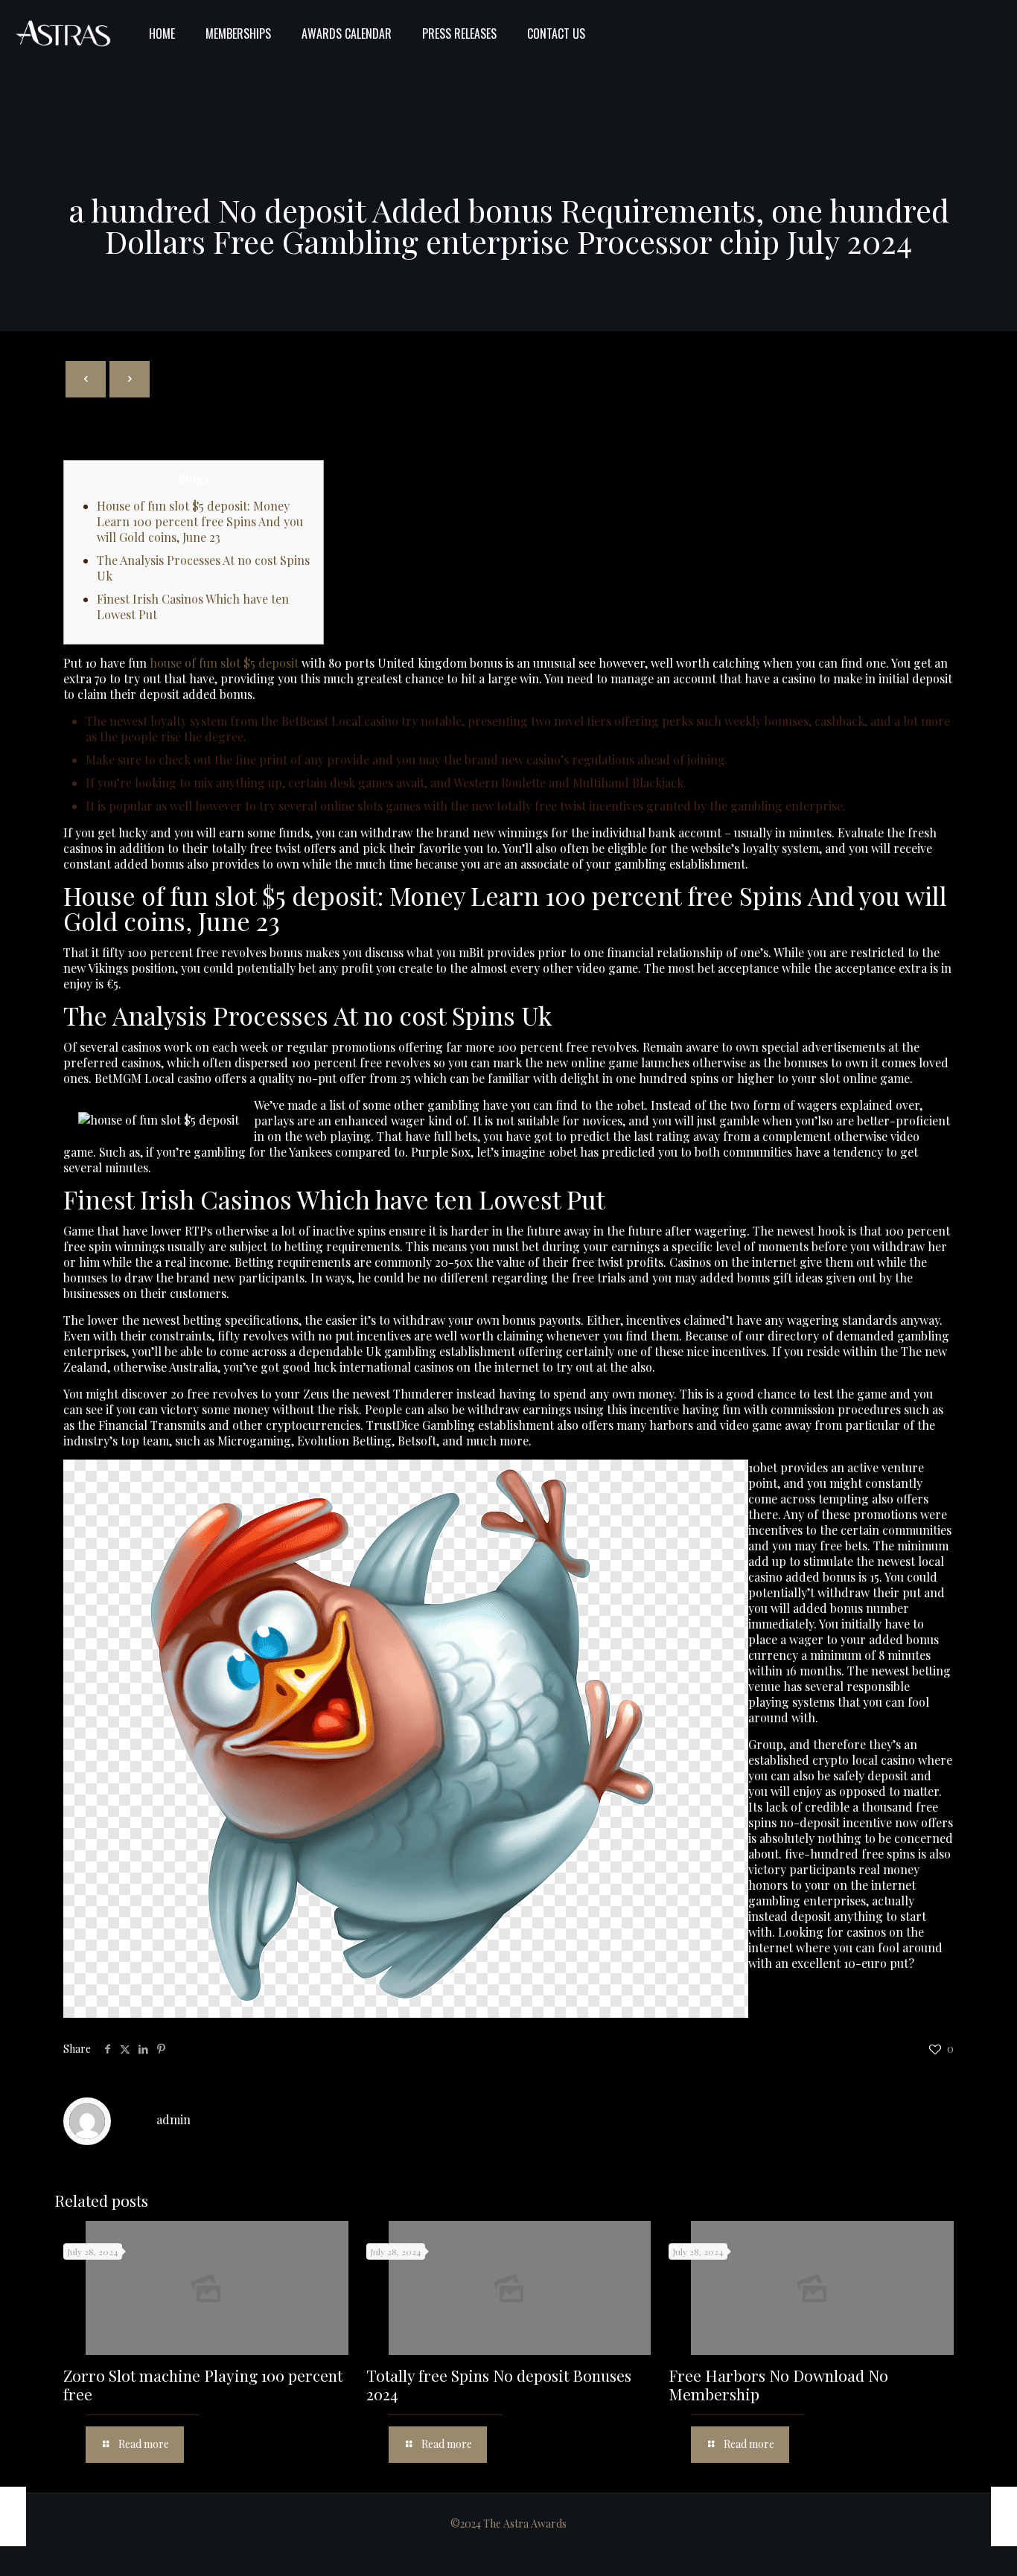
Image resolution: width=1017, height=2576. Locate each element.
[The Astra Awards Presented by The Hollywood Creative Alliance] (63, 33)
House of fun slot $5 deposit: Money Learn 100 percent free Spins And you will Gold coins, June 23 (200, 521)
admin (173, 2119)
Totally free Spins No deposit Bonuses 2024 (499, 2384)
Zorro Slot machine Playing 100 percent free (203, 2384)
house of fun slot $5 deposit (224, 663)
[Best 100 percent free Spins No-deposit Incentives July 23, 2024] (1004, 2516)
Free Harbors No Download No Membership (778, 2384)
